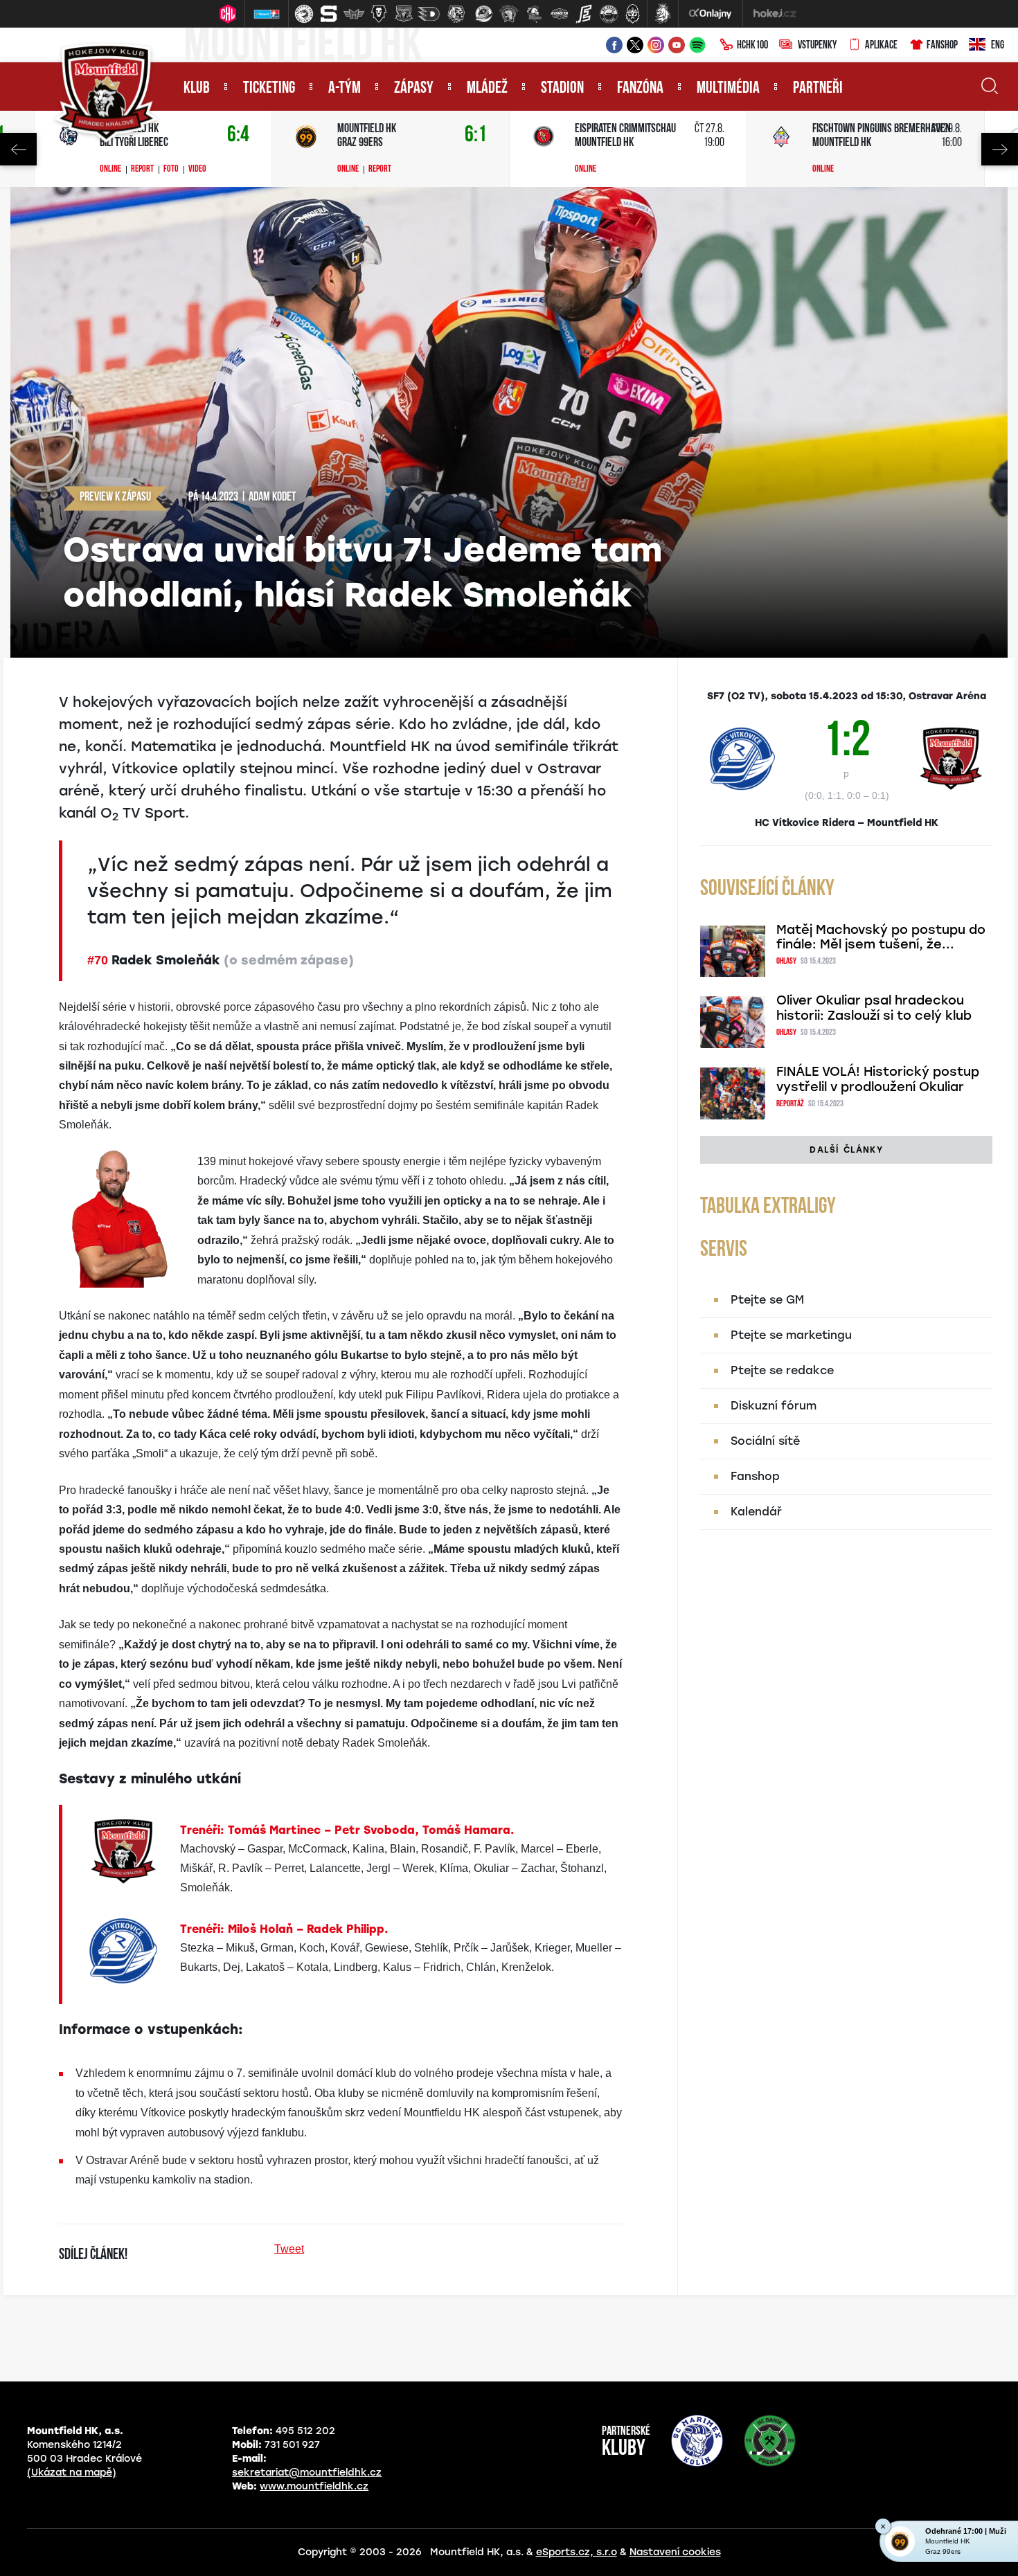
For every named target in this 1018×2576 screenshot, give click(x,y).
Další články (846, 1150)
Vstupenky (817, 46)
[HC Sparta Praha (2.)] (329, 14)
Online (110, 170)
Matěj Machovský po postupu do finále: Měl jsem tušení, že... (881, 937)
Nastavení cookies (675, 2552)
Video (197, 170)
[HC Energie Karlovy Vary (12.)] (584, 14)
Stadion (562, 89)
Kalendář (756, 1512)
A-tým (345, 89)
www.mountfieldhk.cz (314, 2486)
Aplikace (881, 46)
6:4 (238, 135)
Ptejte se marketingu (791, 1335)
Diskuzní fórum (774, 1406)
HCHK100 (752, 46)
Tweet (289, 2249)
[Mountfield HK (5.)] (404, 14)
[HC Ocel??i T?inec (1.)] (304, 14)
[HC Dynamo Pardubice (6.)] (429, 14)
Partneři (818, 89)
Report (142, 170)
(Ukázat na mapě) (72, 2473)
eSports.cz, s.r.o (577, 2552)
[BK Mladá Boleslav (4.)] (379, 14)
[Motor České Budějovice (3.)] (354, 14)
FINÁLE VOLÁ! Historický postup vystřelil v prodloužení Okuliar (878, 1079)
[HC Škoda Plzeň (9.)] (509, 14)
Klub (197, 89)
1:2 (847, 749)
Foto (171, 170)
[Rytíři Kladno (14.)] (632, 14)
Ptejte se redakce (782, 1370)
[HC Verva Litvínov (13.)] (609, 14)
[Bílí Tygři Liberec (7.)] (456, 14)
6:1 (476, 135)
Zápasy (414, 89)
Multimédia (728, 89)
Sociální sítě (765, 1441)
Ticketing (269, 89)
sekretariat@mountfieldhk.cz (307, 2473)
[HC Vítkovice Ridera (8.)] (484, 14)
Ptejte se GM (767, 1300)
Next (1000, 149)
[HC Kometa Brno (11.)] (559, 14)
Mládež (487, 89)
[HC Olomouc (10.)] (534, 14)
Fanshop (942, 46)
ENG (998, 46)
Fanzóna (640, 89)
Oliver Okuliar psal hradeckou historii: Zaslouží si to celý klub (874, 1008)
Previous (18, 149)
